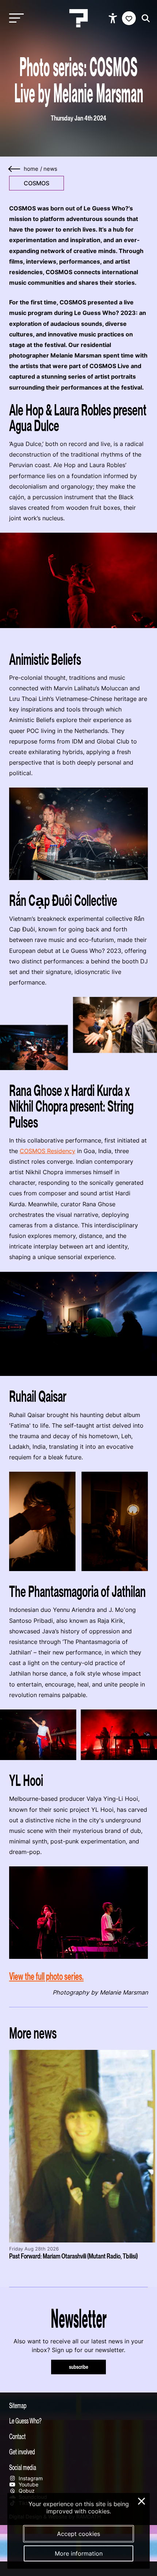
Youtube (28, 2484)
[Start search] (144, 18)
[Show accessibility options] (114, 18)
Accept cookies (78, 2534)
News (50, 169)
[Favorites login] (129, 18)
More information (79, 2553)
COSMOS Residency (47, 1151)
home (31, 169)
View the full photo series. (46, 1976)
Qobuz (26, 2491)
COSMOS (37, 183)
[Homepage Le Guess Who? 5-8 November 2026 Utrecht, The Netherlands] (78, 18)
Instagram (30, 2478)
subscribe (79, 2367)
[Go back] (15, 169)
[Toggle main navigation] (15, 18)
